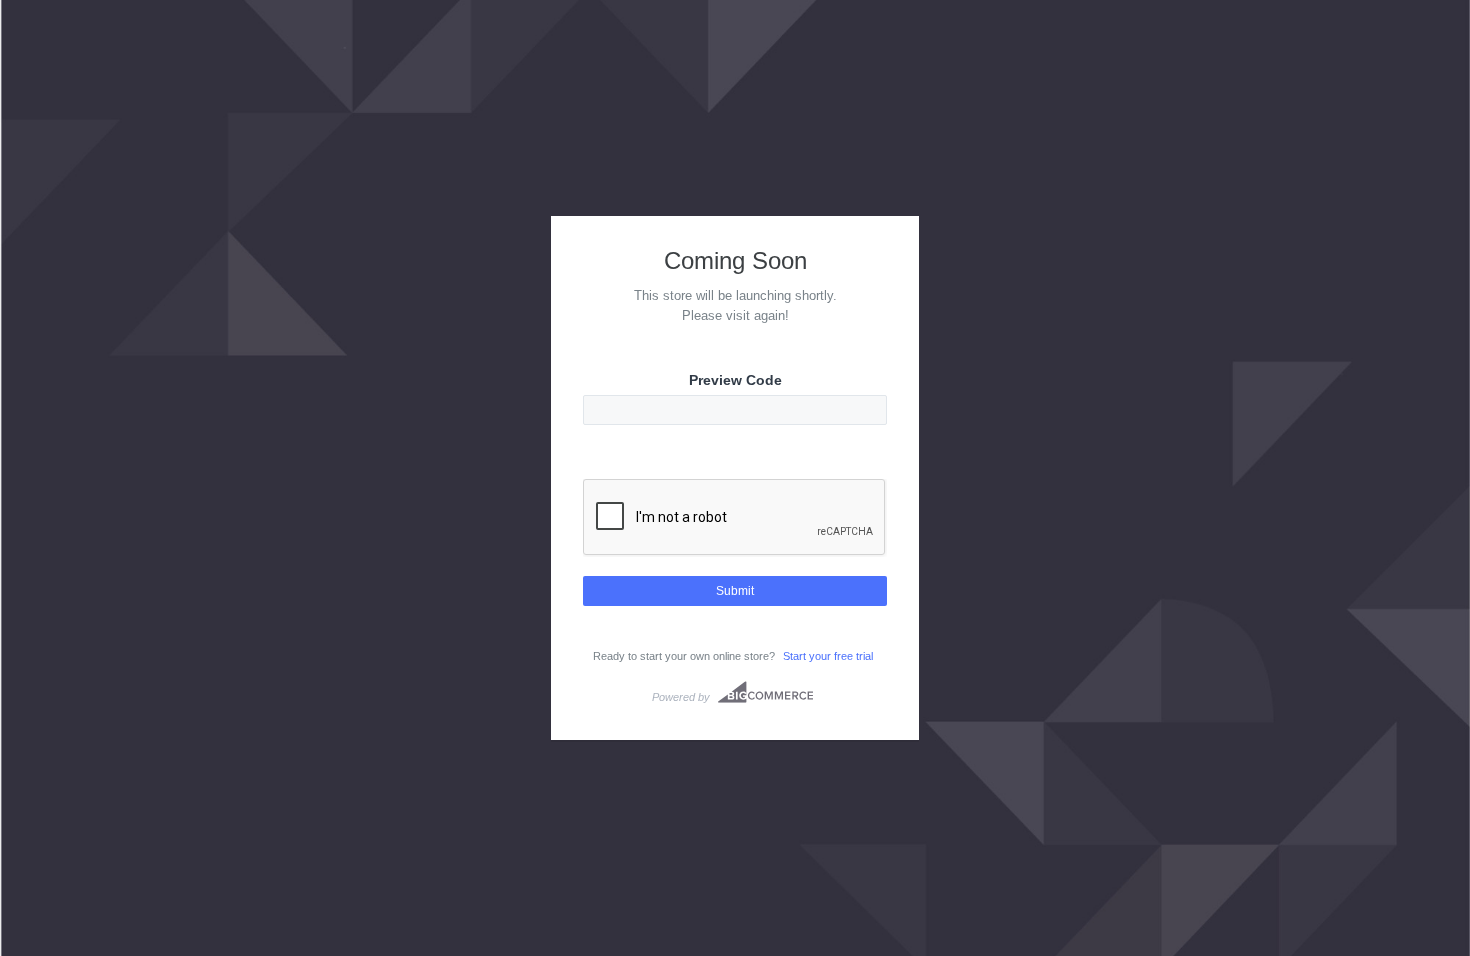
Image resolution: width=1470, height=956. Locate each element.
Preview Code (735, 380)
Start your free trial (828, 656)
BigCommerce (765, 692)
